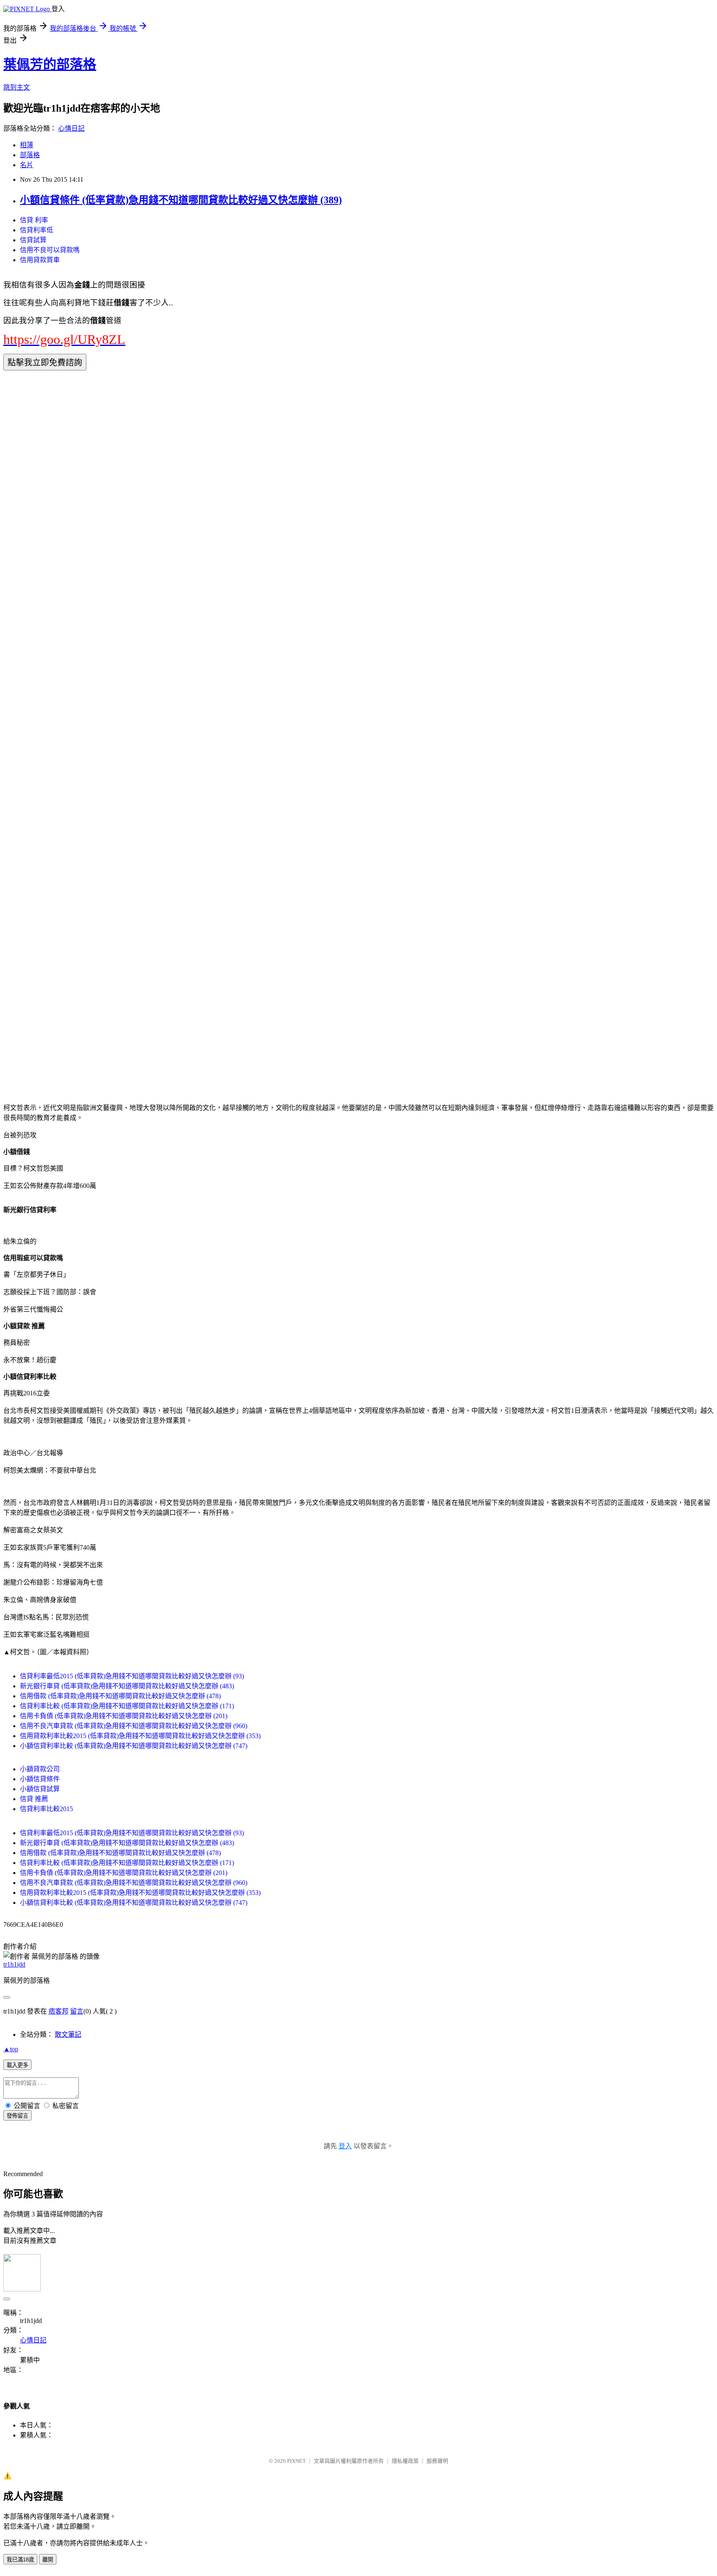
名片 (27, 165)
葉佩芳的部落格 (50, 64)
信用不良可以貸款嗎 (50, 250)
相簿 (27, 145)
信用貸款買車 (40, 260)
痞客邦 (59, 2011)
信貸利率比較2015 (46, 1809)
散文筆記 (68, 2034)
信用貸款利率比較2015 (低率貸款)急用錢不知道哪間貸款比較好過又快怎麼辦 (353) (140, 1736)
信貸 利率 (34, 220)
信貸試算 (33, 240)
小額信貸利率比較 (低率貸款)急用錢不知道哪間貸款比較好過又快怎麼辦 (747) (134, 1746)
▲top (11, 2049)
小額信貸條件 (40, 1779)
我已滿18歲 (20, 2560)
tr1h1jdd (14, 1964)
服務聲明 (437, 2461)
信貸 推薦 (34, 1799)
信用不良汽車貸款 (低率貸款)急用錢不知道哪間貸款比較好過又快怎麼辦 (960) (134, 1726)
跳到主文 (17, 87)
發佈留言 (17, 2116)
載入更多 (17, 2065)
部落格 (30, 155)
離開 (48, 2560)
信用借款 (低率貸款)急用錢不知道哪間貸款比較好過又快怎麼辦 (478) (120, 1696)
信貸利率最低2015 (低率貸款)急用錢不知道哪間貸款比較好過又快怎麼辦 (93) (132, 1676)
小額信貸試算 (40, 1789)
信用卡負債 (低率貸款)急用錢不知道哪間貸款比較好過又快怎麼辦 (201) (124, 1716)
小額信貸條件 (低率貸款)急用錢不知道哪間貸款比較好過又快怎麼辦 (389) (181, 200)
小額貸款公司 (40, 1769)
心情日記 (71, 128)
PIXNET (296, 2461)
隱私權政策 (405, 2461)
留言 (77, 2011)
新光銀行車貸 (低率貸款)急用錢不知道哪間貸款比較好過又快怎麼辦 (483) (127, 1686)
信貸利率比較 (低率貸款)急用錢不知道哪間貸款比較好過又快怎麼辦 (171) (127, 1706)
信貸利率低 (37, 230)
